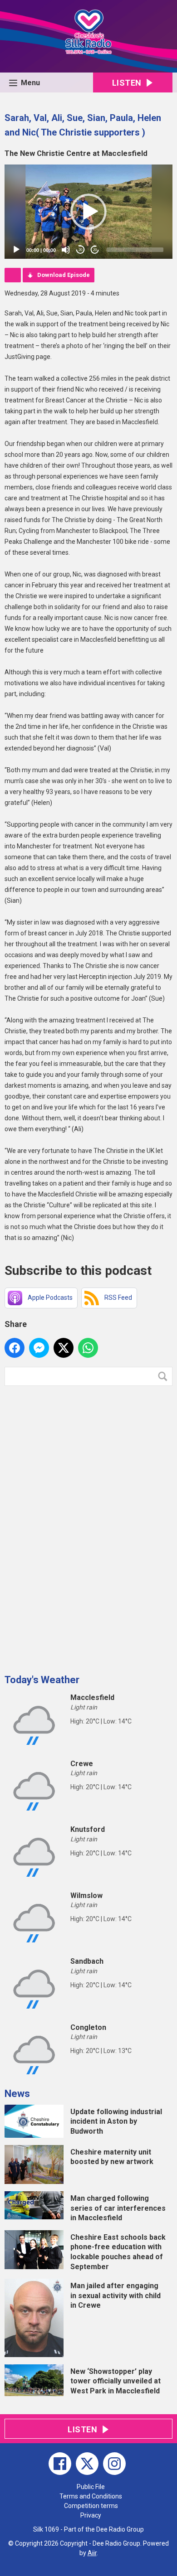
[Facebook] (60, 2464)
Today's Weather (42, 1680)
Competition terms (91, 2506)
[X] (87, 2464)
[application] (88, 212)
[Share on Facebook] (15, 1348)
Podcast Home (13, 275)
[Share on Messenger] (39, 1348)
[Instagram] (114, 2464)
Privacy (91, 2515)
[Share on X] (64, 1348)
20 (80, 250)
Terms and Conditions (91, 2496)
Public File (91, 2487)
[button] (88, 212)
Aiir (92, 2553)
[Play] (16, 250)
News (17, 2094)
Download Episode (64, 275)
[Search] (165, 1376)
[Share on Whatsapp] (88, 1348)
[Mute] (66, 250)
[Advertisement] (73, 1526)
